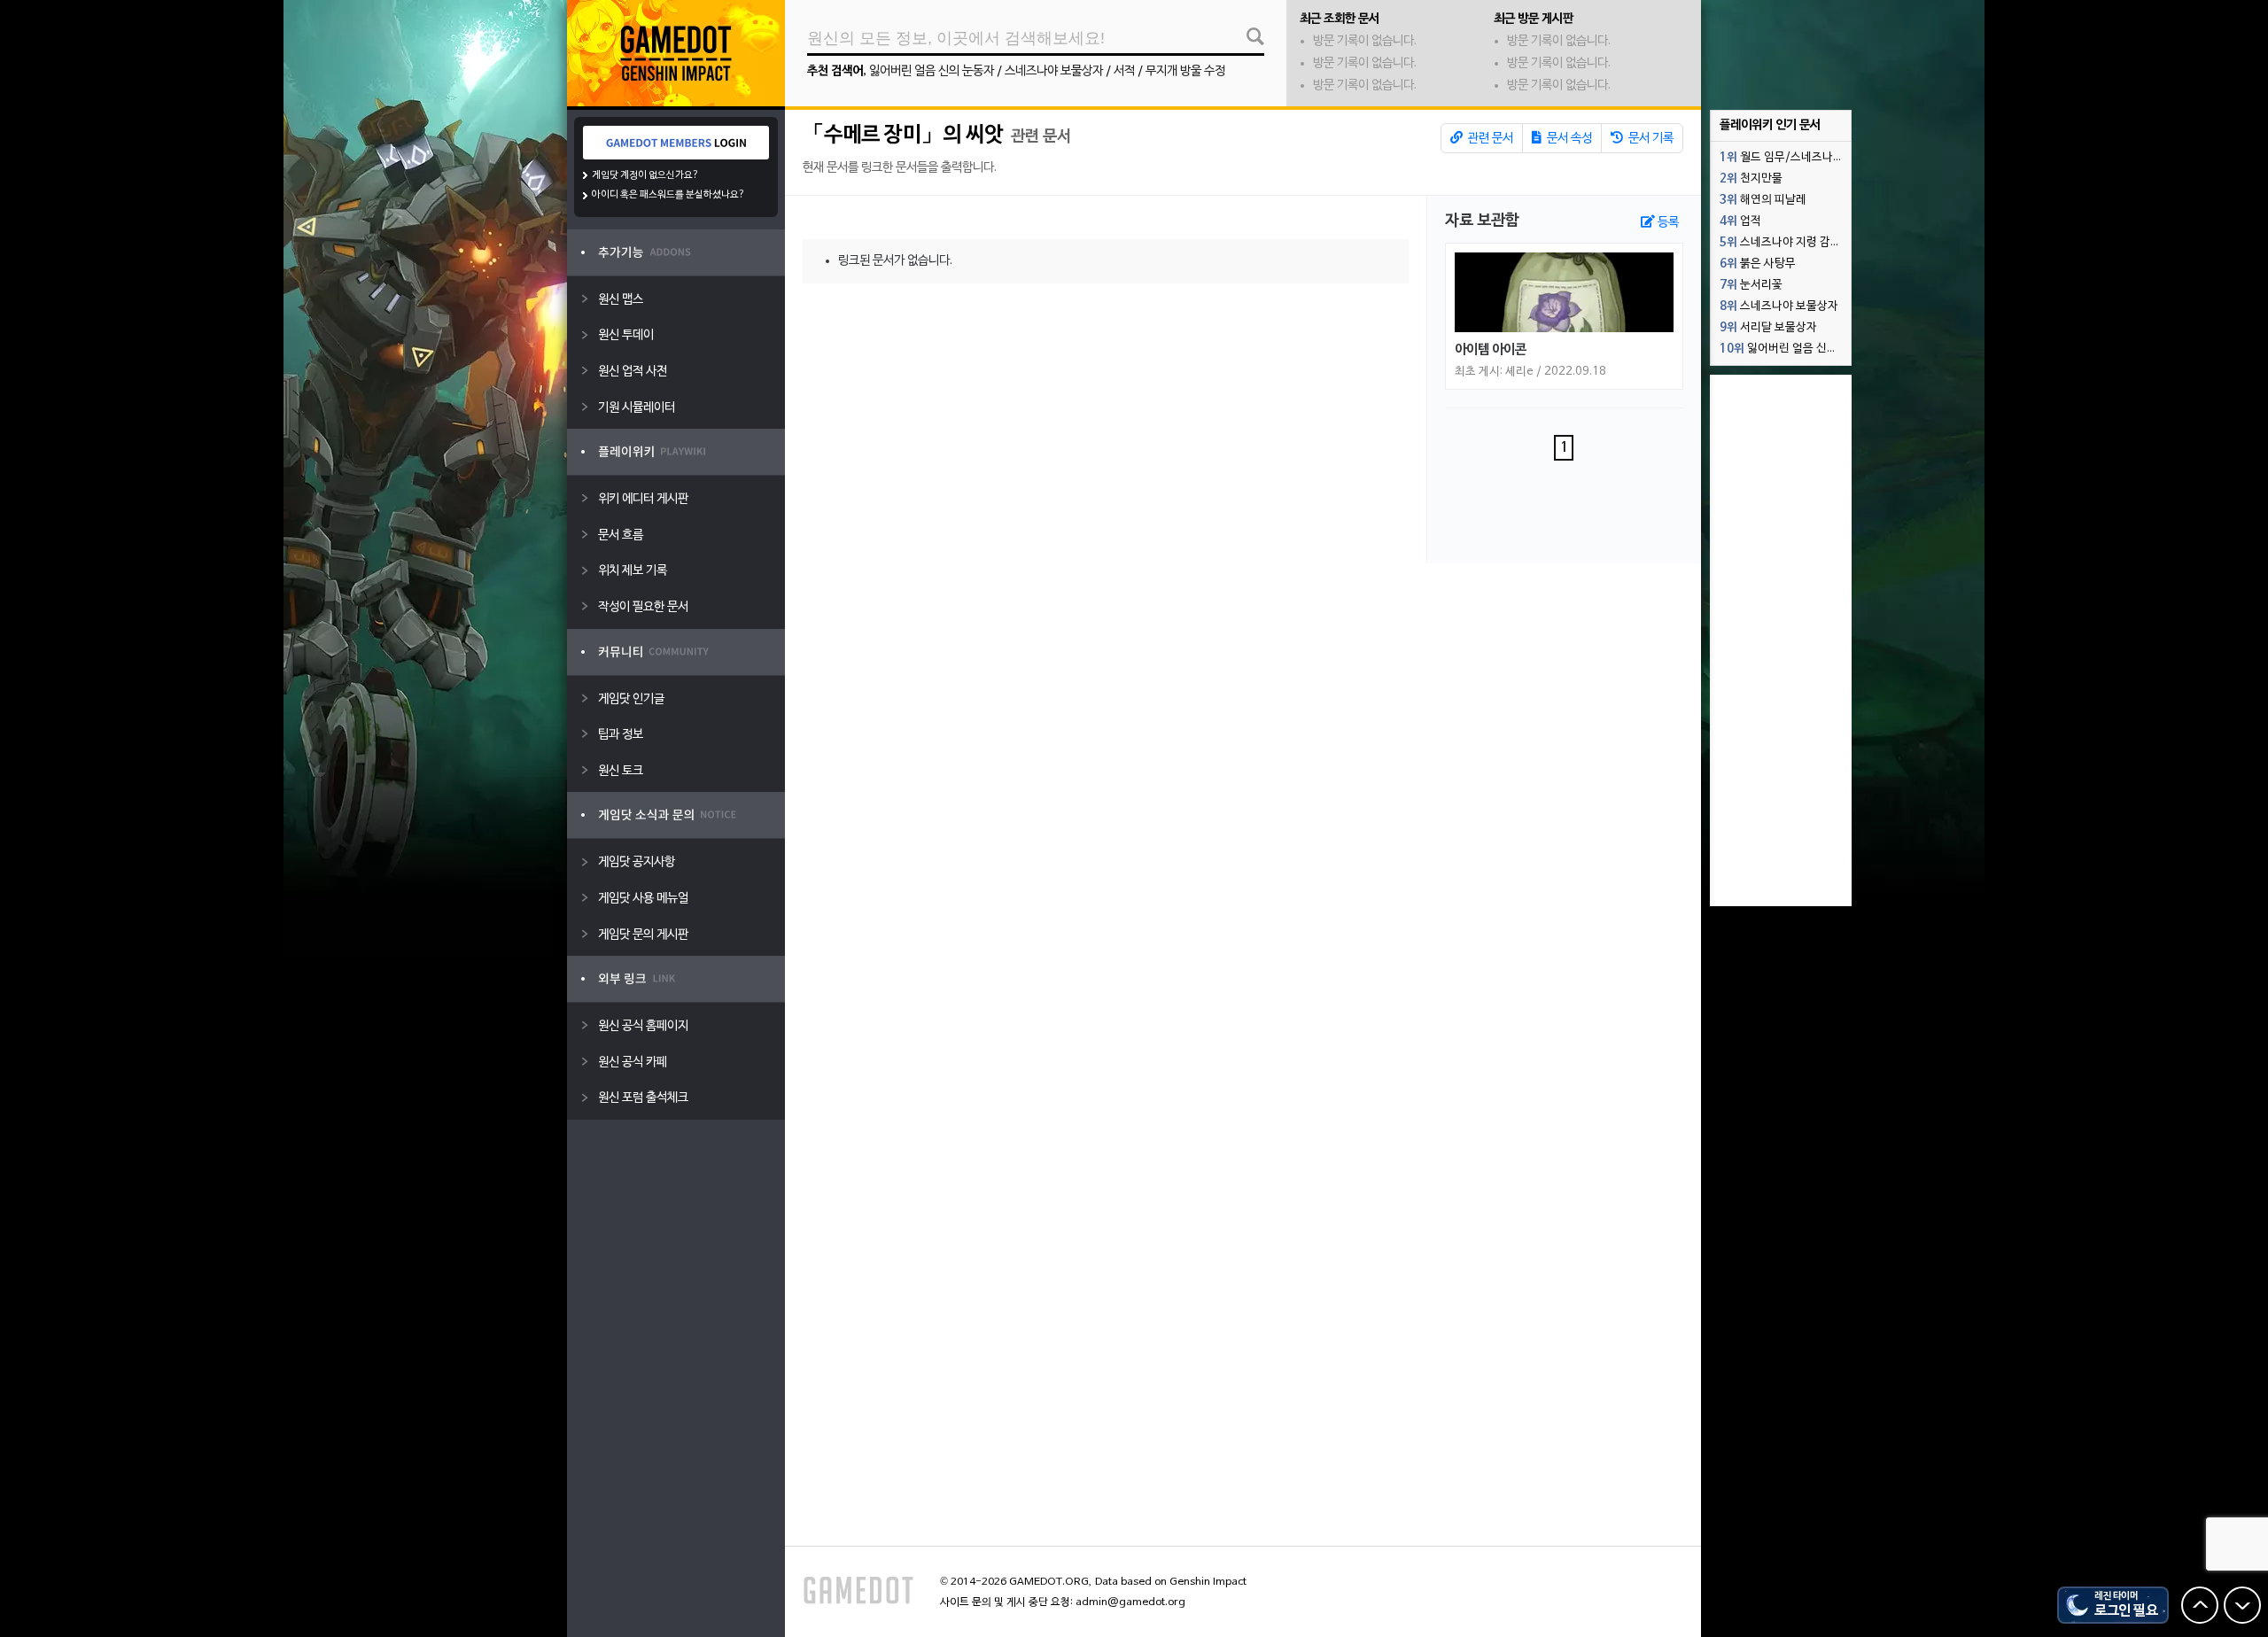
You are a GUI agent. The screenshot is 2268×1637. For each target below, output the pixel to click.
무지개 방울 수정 (1185, 71)
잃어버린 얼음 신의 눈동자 (932, 71)
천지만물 (1751, 179)
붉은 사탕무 (1758, 264)
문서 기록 (1650, 139)
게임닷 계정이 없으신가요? (645, 175)
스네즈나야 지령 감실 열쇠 (1785, 243)
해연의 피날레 (1763, 200)
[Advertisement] (1781, 640)
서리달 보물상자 (1768, 328)
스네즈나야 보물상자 (1054, 71)
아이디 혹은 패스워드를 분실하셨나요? (668, 195)
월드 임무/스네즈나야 (1782, 158)
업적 (1740, 221)
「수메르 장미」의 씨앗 (903, 136)
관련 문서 (1489, 139)
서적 (1124, 71)
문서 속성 (1568, 139)
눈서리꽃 (1751, 285)
